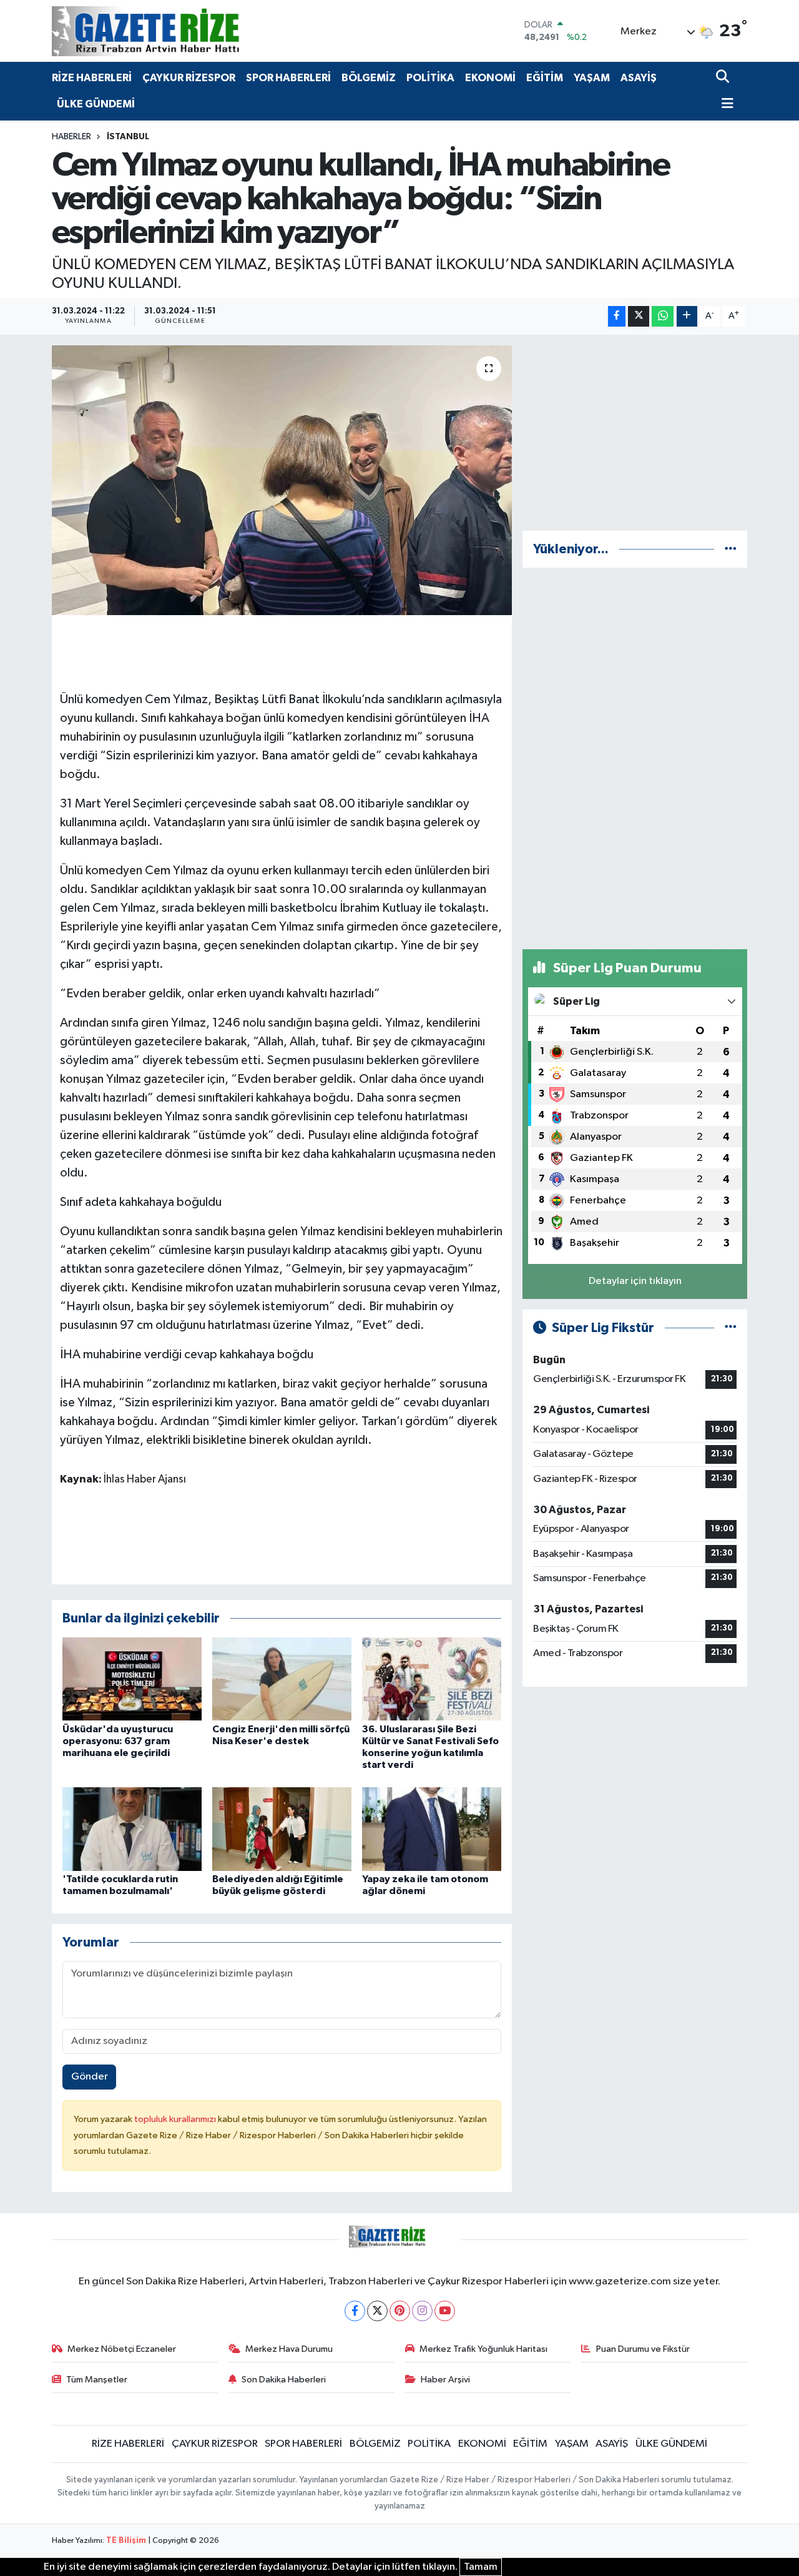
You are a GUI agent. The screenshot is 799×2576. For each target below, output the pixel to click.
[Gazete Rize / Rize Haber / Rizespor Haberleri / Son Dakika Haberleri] (177, 31)
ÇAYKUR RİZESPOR (189, 78)
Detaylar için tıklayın (635, 1281)
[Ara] (724, 78)
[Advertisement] (635, 433)
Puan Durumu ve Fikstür (643, 2349)
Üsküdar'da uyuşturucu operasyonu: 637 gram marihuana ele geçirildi (118, 1741)
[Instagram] (422, 2311)
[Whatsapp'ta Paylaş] (663, 316)
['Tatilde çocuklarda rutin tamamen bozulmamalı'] (132, 1829)
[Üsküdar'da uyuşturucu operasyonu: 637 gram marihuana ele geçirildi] (132, 1679)
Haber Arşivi (445, 2380)
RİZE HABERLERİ (92, 78)
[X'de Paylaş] (639, 316)
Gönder (90, 2077)
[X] (377, 2311)
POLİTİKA (430, 78)
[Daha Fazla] (687, 316)
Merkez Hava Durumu (289, 2349)
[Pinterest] (400, 2311)
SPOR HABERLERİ (288, 78)
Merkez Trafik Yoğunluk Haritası (483, 2349)
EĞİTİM (545, 78)
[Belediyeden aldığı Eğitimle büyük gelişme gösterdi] (282, 1829)
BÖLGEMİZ (369, 78)
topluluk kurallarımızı (176, 2119)
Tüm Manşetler (97, 2380)
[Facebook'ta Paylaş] (617, 316)
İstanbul (128, 137)
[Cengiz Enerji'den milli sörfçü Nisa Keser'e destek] (282, 1679)
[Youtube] (445, 2311)
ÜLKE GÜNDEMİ (96, 104)
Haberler (71, 137)
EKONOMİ (490, 78)
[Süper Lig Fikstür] (731, 1328)
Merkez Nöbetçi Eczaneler (122, 2349)
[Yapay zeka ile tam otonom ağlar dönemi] (432, 1829)
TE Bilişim (126, 2541)
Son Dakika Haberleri (284, 2380)
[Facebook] (355, 2311)
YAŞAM (592, 78)
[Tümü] (731, 549)
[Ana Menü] (725, 105)
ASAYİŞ (639, 78)
